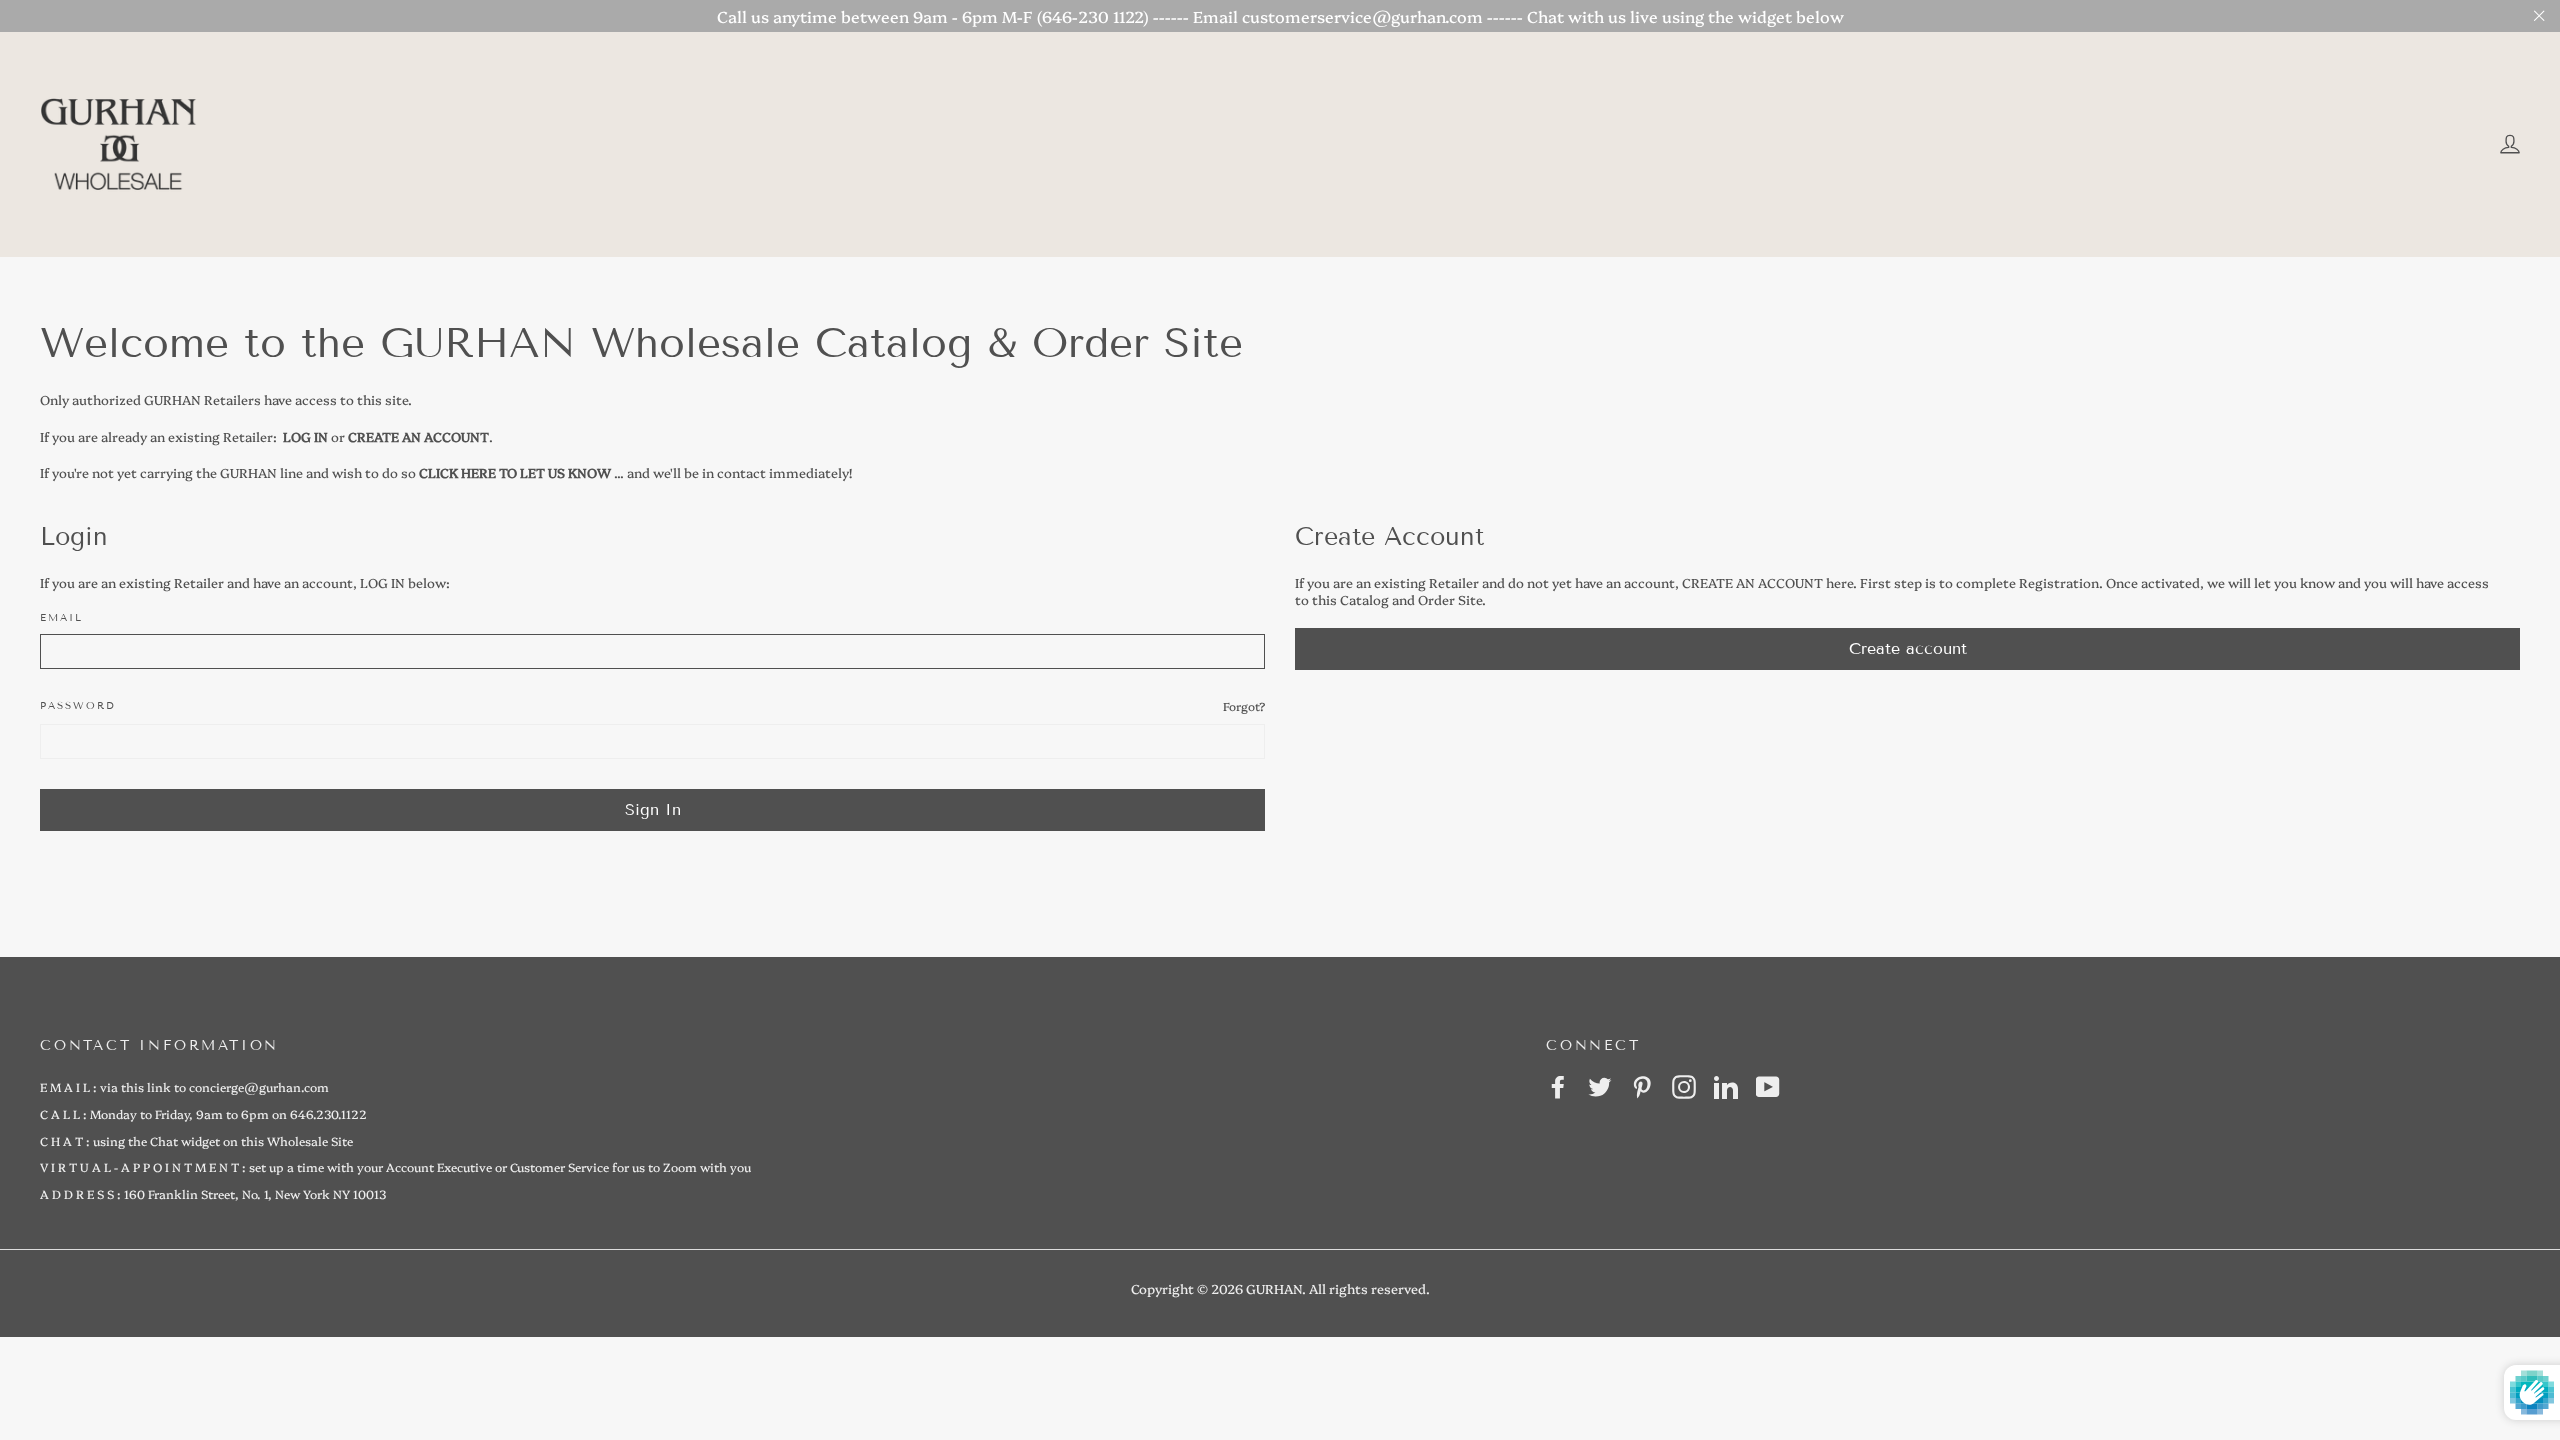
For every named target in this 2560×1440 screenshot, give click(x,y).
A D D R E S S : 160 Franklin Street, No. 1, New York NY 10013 (213, 1193)
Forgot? (1244, 706)
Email (61, 617)
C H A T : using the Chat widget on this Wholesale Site (196, 1140)
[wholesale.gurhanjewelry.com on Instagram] (1684, 1087)
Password (78, 705)
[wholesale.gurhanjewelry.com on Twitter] (1600, 1087)
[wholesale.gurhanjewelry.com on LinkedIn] (1726, 1087)
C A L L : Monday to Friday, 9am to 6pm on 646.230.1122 (203, 1113)
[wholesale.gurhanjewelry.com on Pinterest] (1642, 1087)
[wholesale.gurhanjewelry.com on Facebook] (1558, 1087)
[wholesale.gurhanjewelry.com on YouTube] (1768, 1087)
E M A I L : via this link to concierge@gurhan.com (184, 1086)
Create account (1908, 648)
